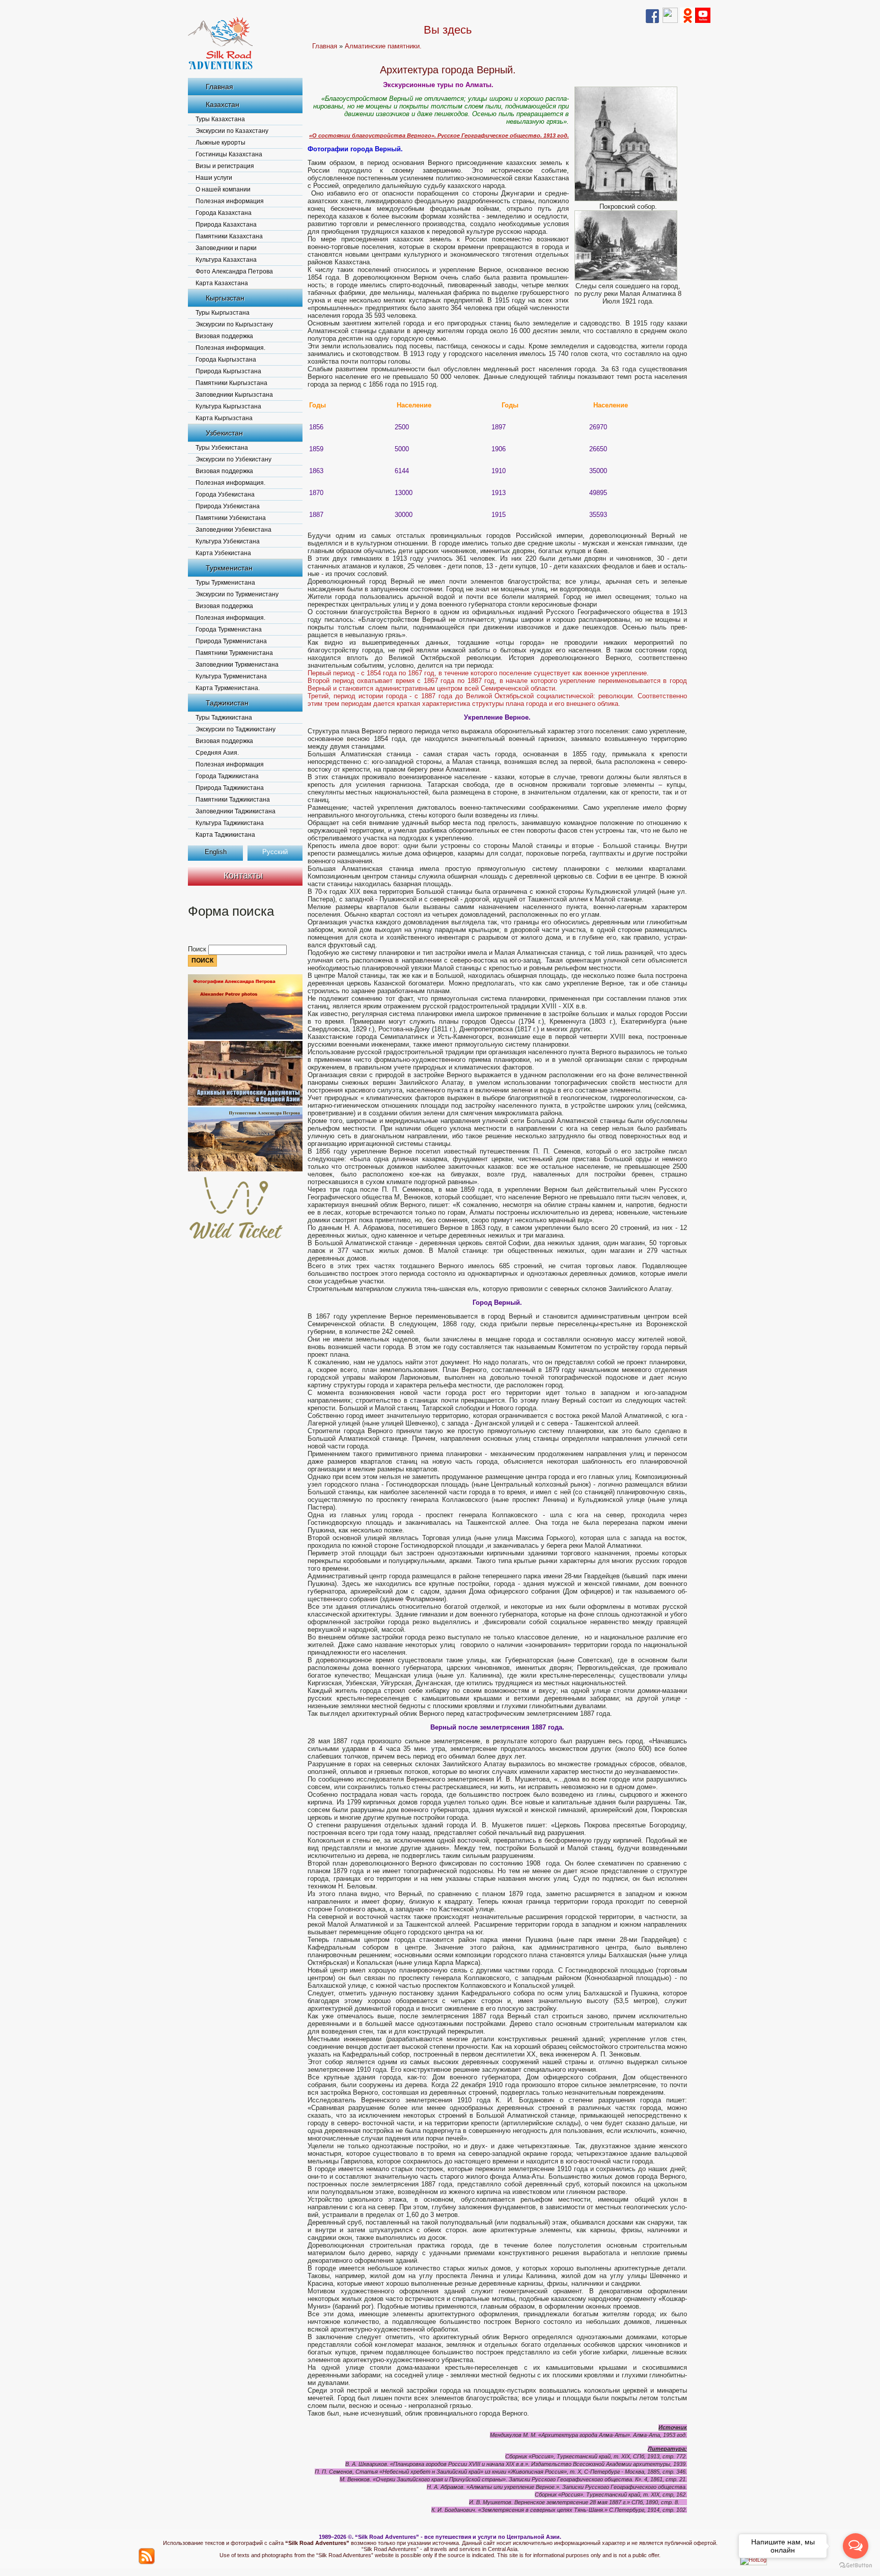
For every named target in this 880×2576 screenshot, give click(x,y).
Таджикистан (227, 703)
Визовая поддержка (224, 336)
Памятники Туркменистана (234, 653)
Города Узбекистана (225, 495)
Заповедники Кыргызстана (234, 395)
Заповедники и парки (226, 248)
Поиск (198, 949)
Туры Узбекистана (222, 448)
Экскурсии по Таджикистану (236, 729)
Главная (219, 87)
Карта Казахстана (222, 283)
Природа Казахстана (226, 225)
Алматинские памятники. (383, 46)
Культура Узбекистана (228, 541)
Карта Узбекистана (223, 553)
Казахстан (223, 104)
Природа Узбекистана (228, 506)
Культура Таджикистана (230, 823)
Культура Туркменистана (231, 676)
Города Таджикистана (227, 776)
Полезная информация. (230, 348)
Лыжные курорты (221, 143)
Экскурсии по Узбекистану (233, 459)
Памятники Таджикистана (233, 800)
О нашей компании (223, 189)
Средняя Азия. (217, 753)
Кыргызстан (225, 298)
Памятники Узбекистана (231, 518)
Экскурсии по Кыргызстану (234, 324)
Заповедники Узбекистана (233, 530)
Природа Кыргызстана (228, 371)
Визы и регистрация (225, 166)
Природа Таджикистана (230, 788)
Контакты (243, 875)
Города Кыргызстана (226, 360)
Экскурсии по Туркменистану (237, 594)
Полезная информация (230, 201)
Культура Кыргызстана (228, 406)
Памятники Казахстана (229, 236)
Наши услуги (214, 178)
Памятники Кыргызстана (231, 383)
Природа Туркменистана (231, 641)
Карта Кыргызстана (224, 418)
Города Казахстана (224, 213)
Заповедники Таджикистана (236, 811)
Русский (275, 852)
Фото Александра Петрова (234, 271)
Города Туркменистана (229, 629)
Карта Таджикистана (225, 835)
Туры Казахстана (220, 119)
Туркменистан (229, 568)
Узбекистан (224, 433)
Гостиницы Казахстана (229, 154)
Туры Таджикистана (224, 718)
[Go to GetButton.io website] (856, 2566)
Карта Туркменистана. (228, 688)
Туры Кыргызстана (223, 313)
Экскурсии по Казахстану (232, 131)
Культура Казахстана (226, 260)
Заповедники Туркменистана (237, 665)
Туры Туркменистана (225, 583)
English (216, 852)
